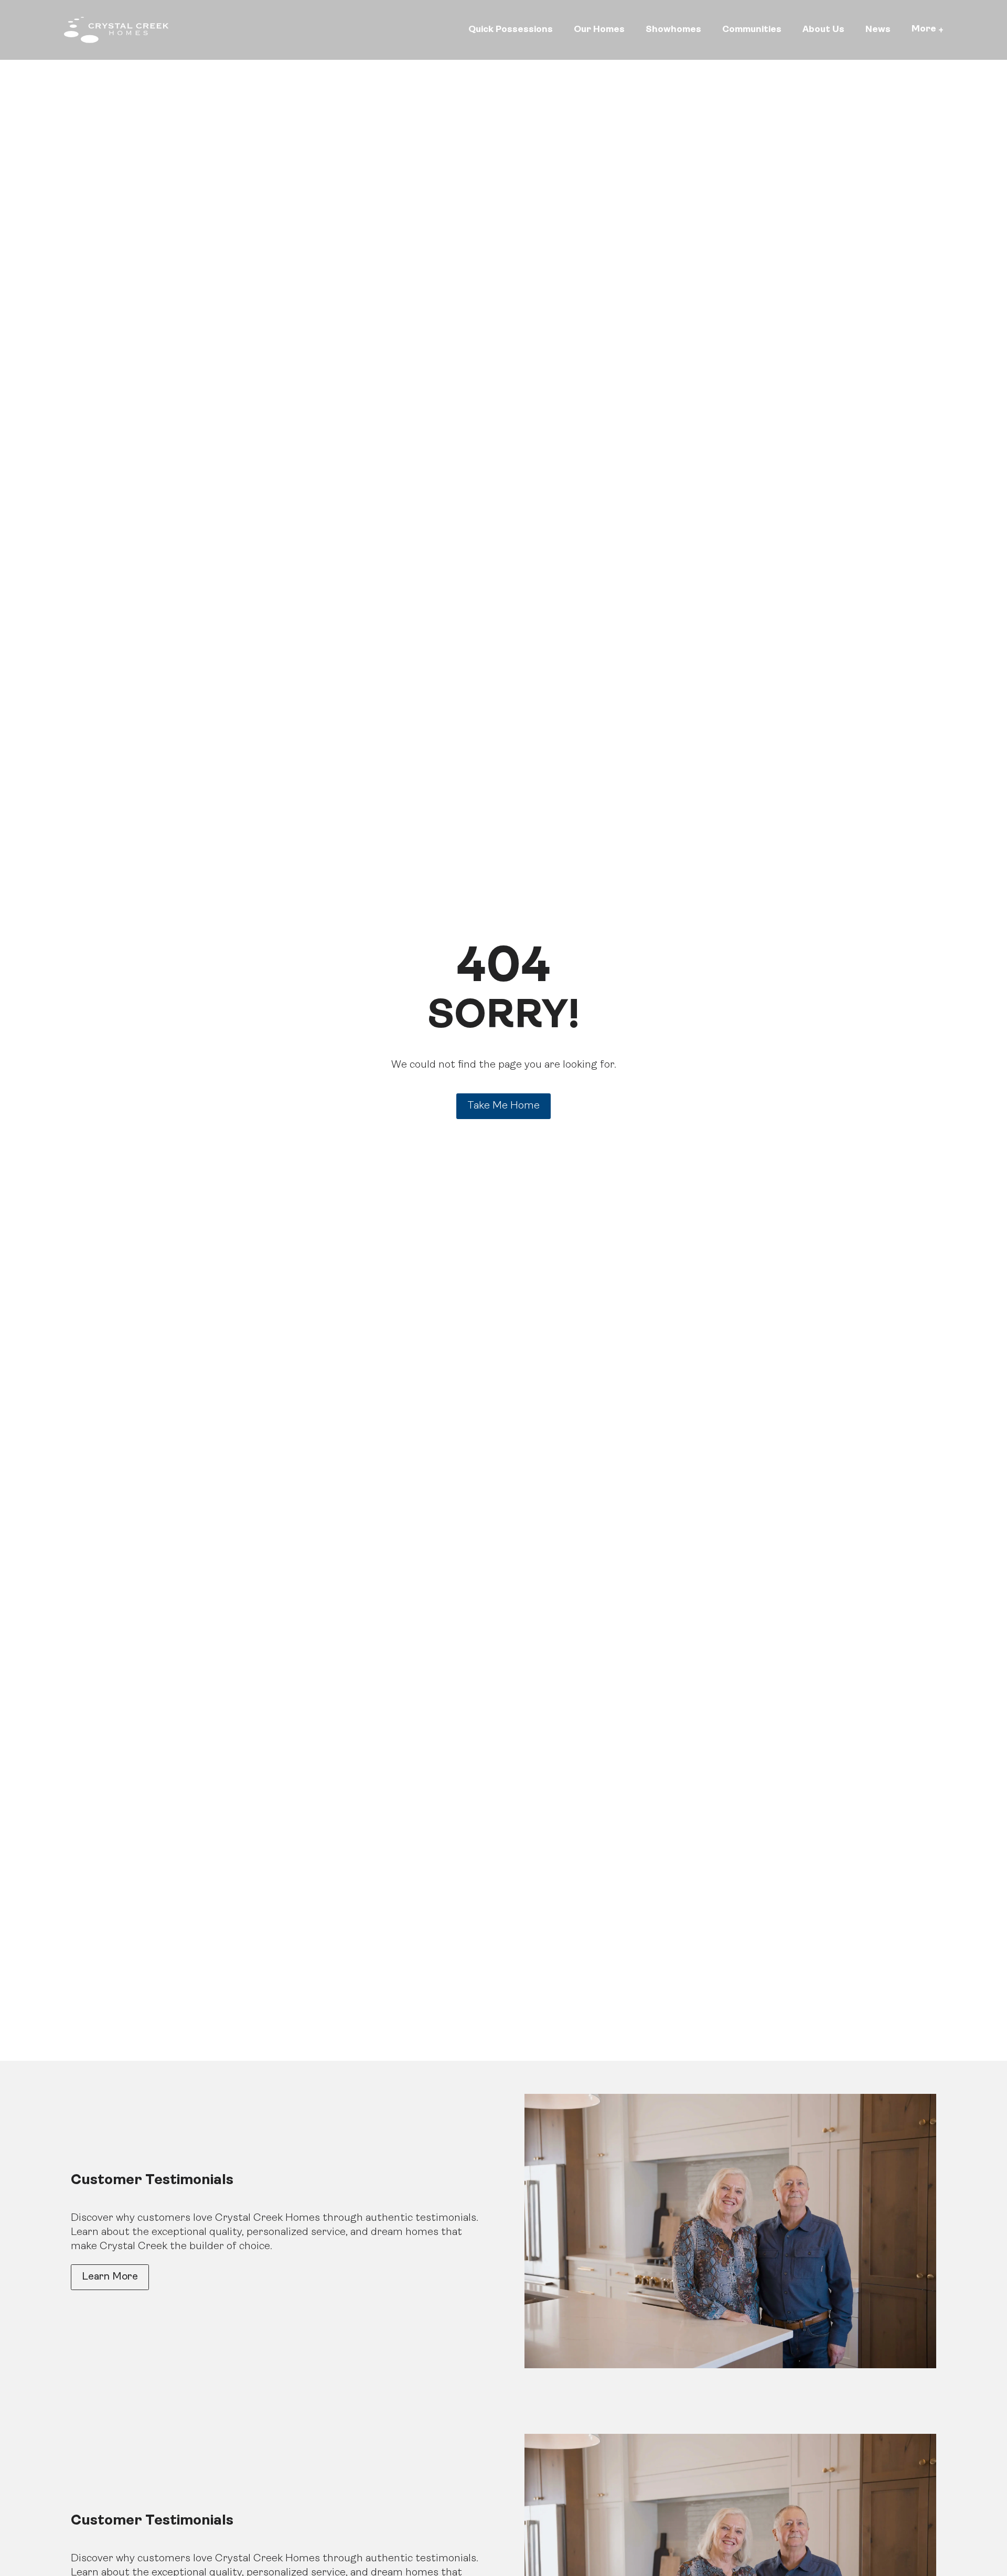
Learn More (110, 2277)
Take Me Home (504, 1106)
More (924, 29)
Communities (752, 30)
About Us (823, 30)
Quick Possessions (511, 30)
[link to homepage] (116, 30)
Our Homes (599, 30)
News (878, 30)
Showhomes (673, 30)
